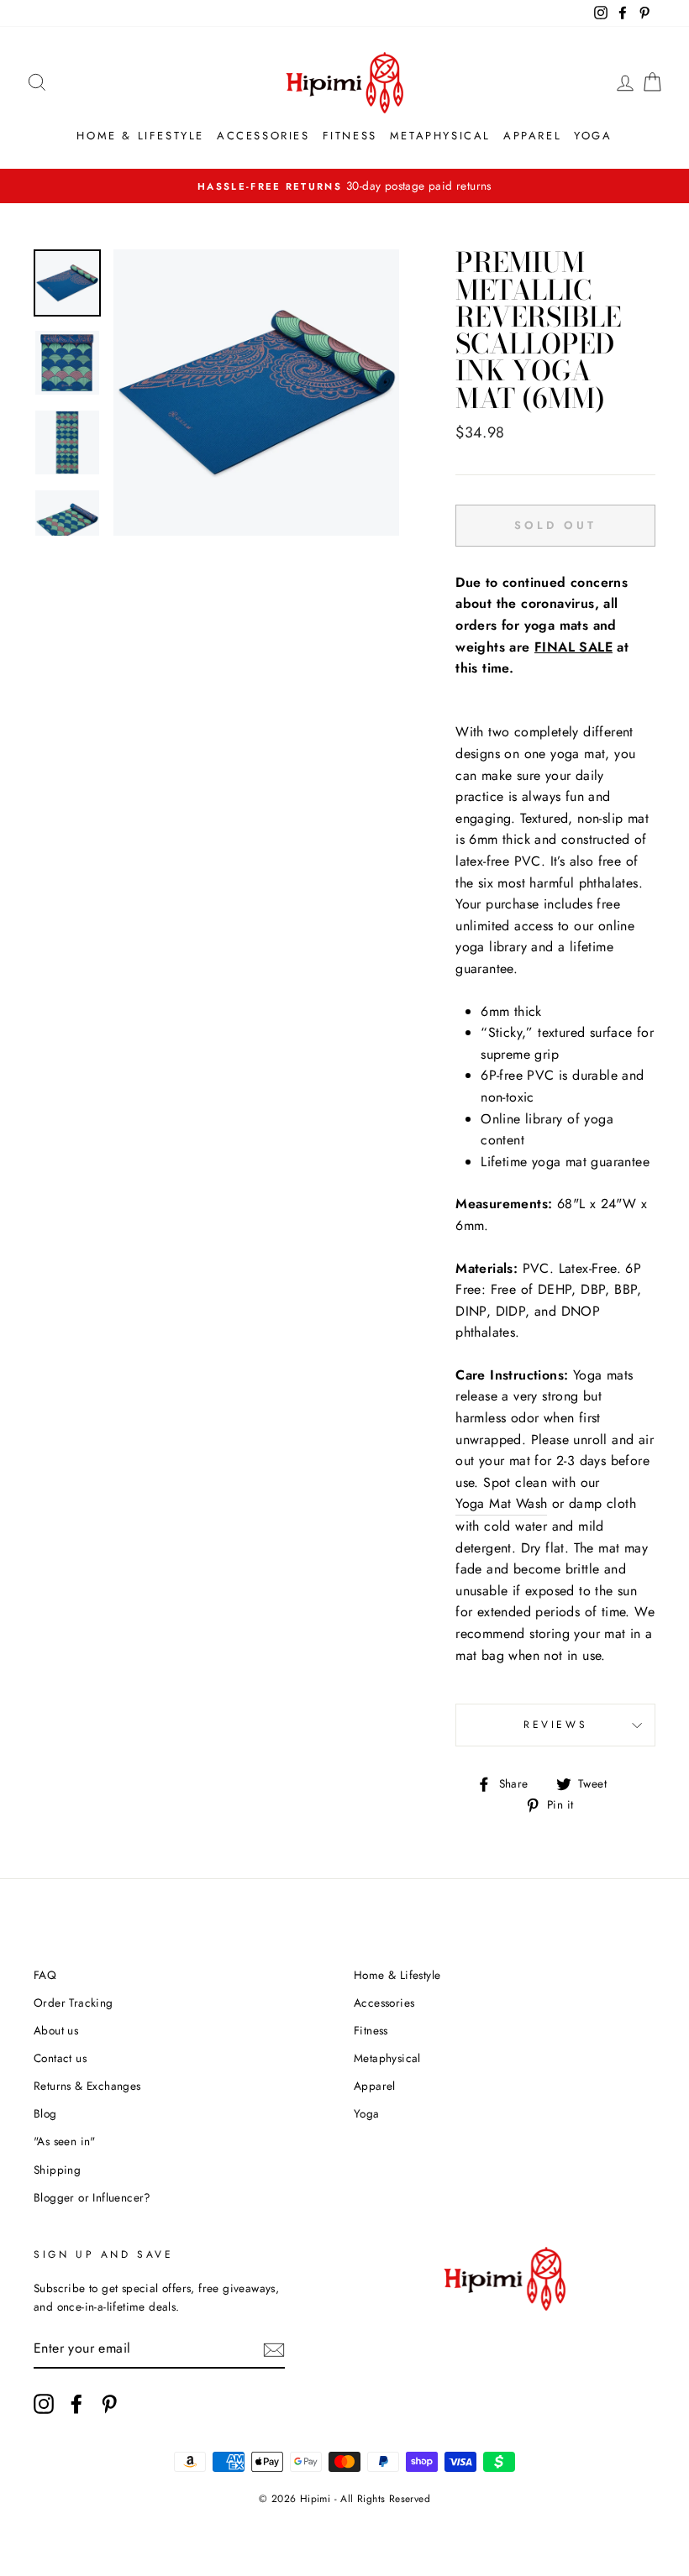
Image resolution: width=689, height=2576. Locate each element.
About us (56, 2030)
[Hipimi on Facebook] (76, 2404)
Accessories (263, 136)
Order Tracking (74, 2003)
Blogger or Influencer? (92, 2197)
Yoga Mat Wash (501, 1503)
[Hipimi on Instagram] (44, 2404)
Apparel (532, 136)
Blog (45, 2113)
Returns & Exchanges (87, 2086)
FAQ (45, 1975)
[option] (257, 393)
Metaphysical (440, 136)
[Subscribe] (274, 2348)
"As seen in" (65, 2141)
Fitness (350, 136)
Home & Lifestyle (140, 136)
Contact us (60, 2058)
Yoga (593, 136)
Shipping (57, 2170)
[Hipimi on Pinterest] (109, 2404)
